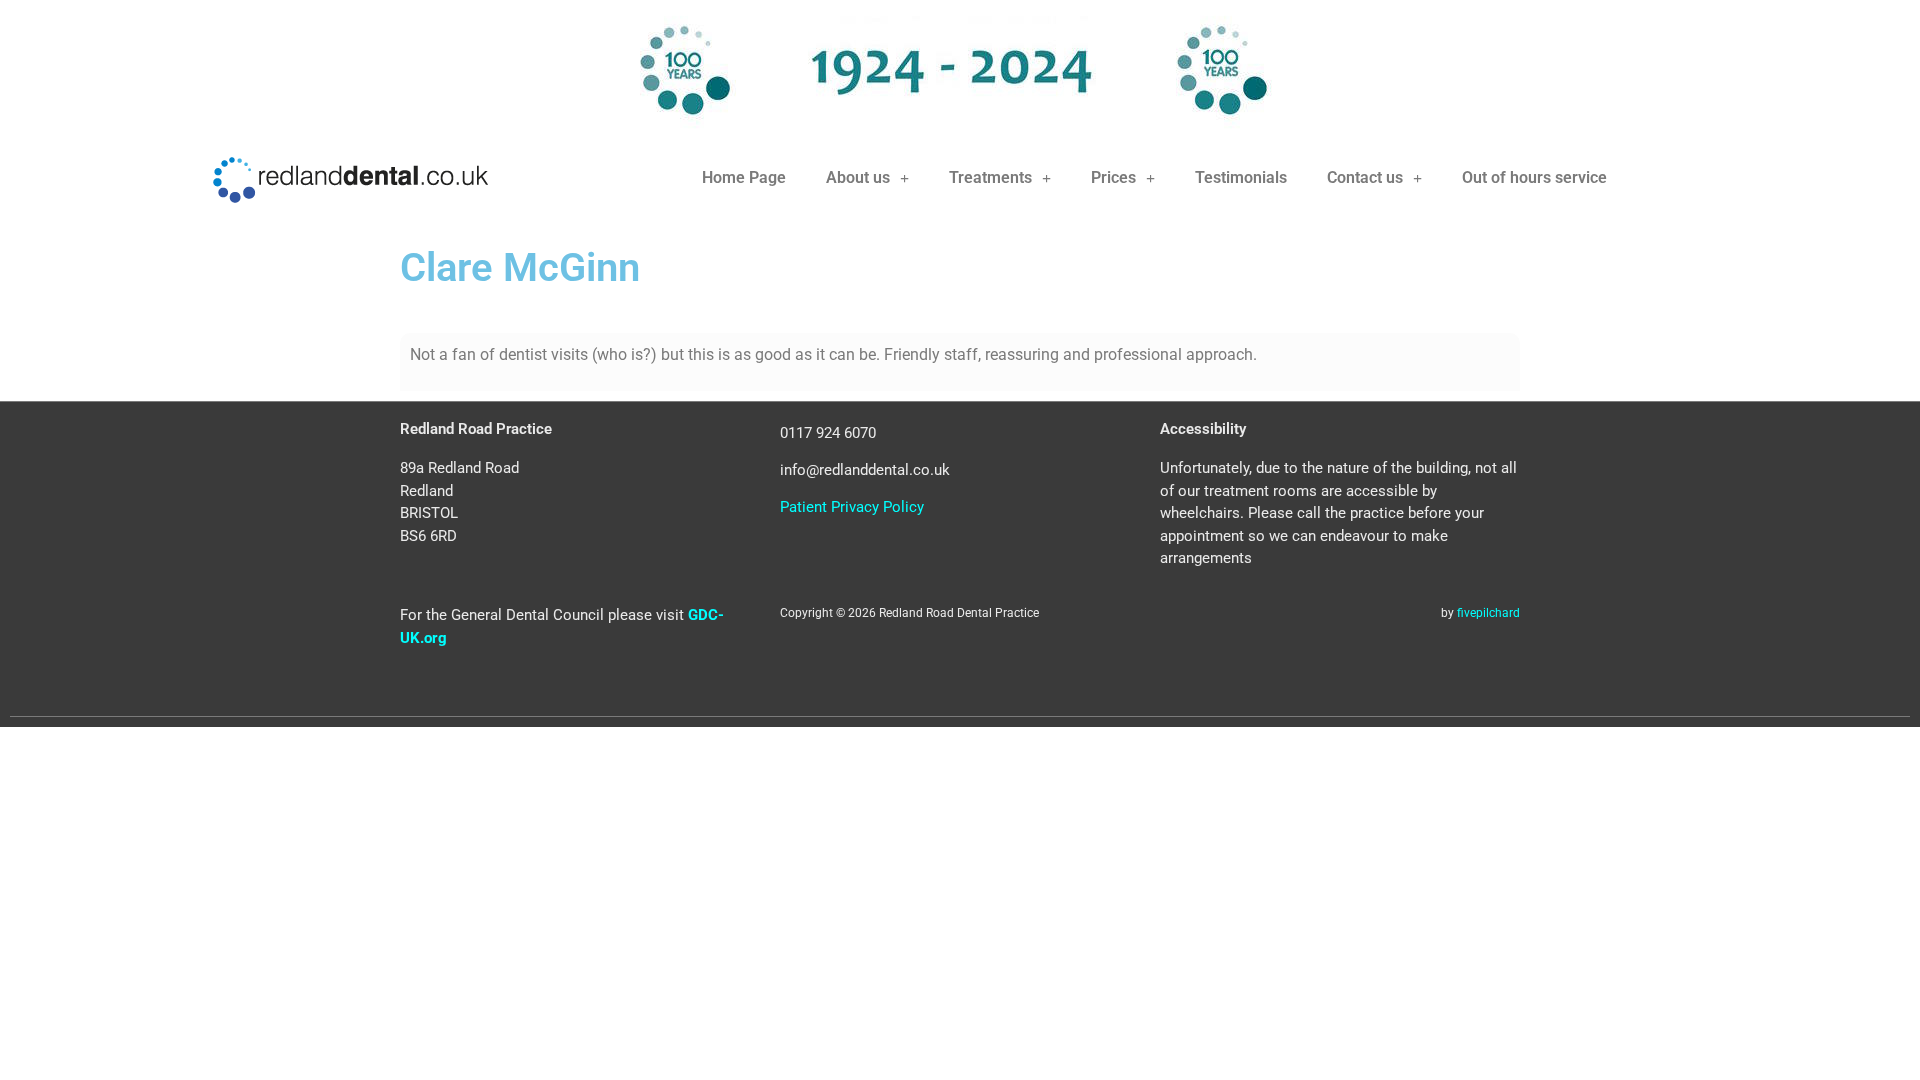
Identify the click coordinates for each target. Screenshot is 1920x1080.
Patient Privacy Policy (852, 507)
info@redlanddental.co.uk (865, 470)
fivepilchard (1488, 613)
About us (858, 177)
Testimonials (1241, 177)
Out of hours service (1534, 177)
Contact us (1365, 177)
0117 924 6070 (828, 433)
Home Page (744, 177)
